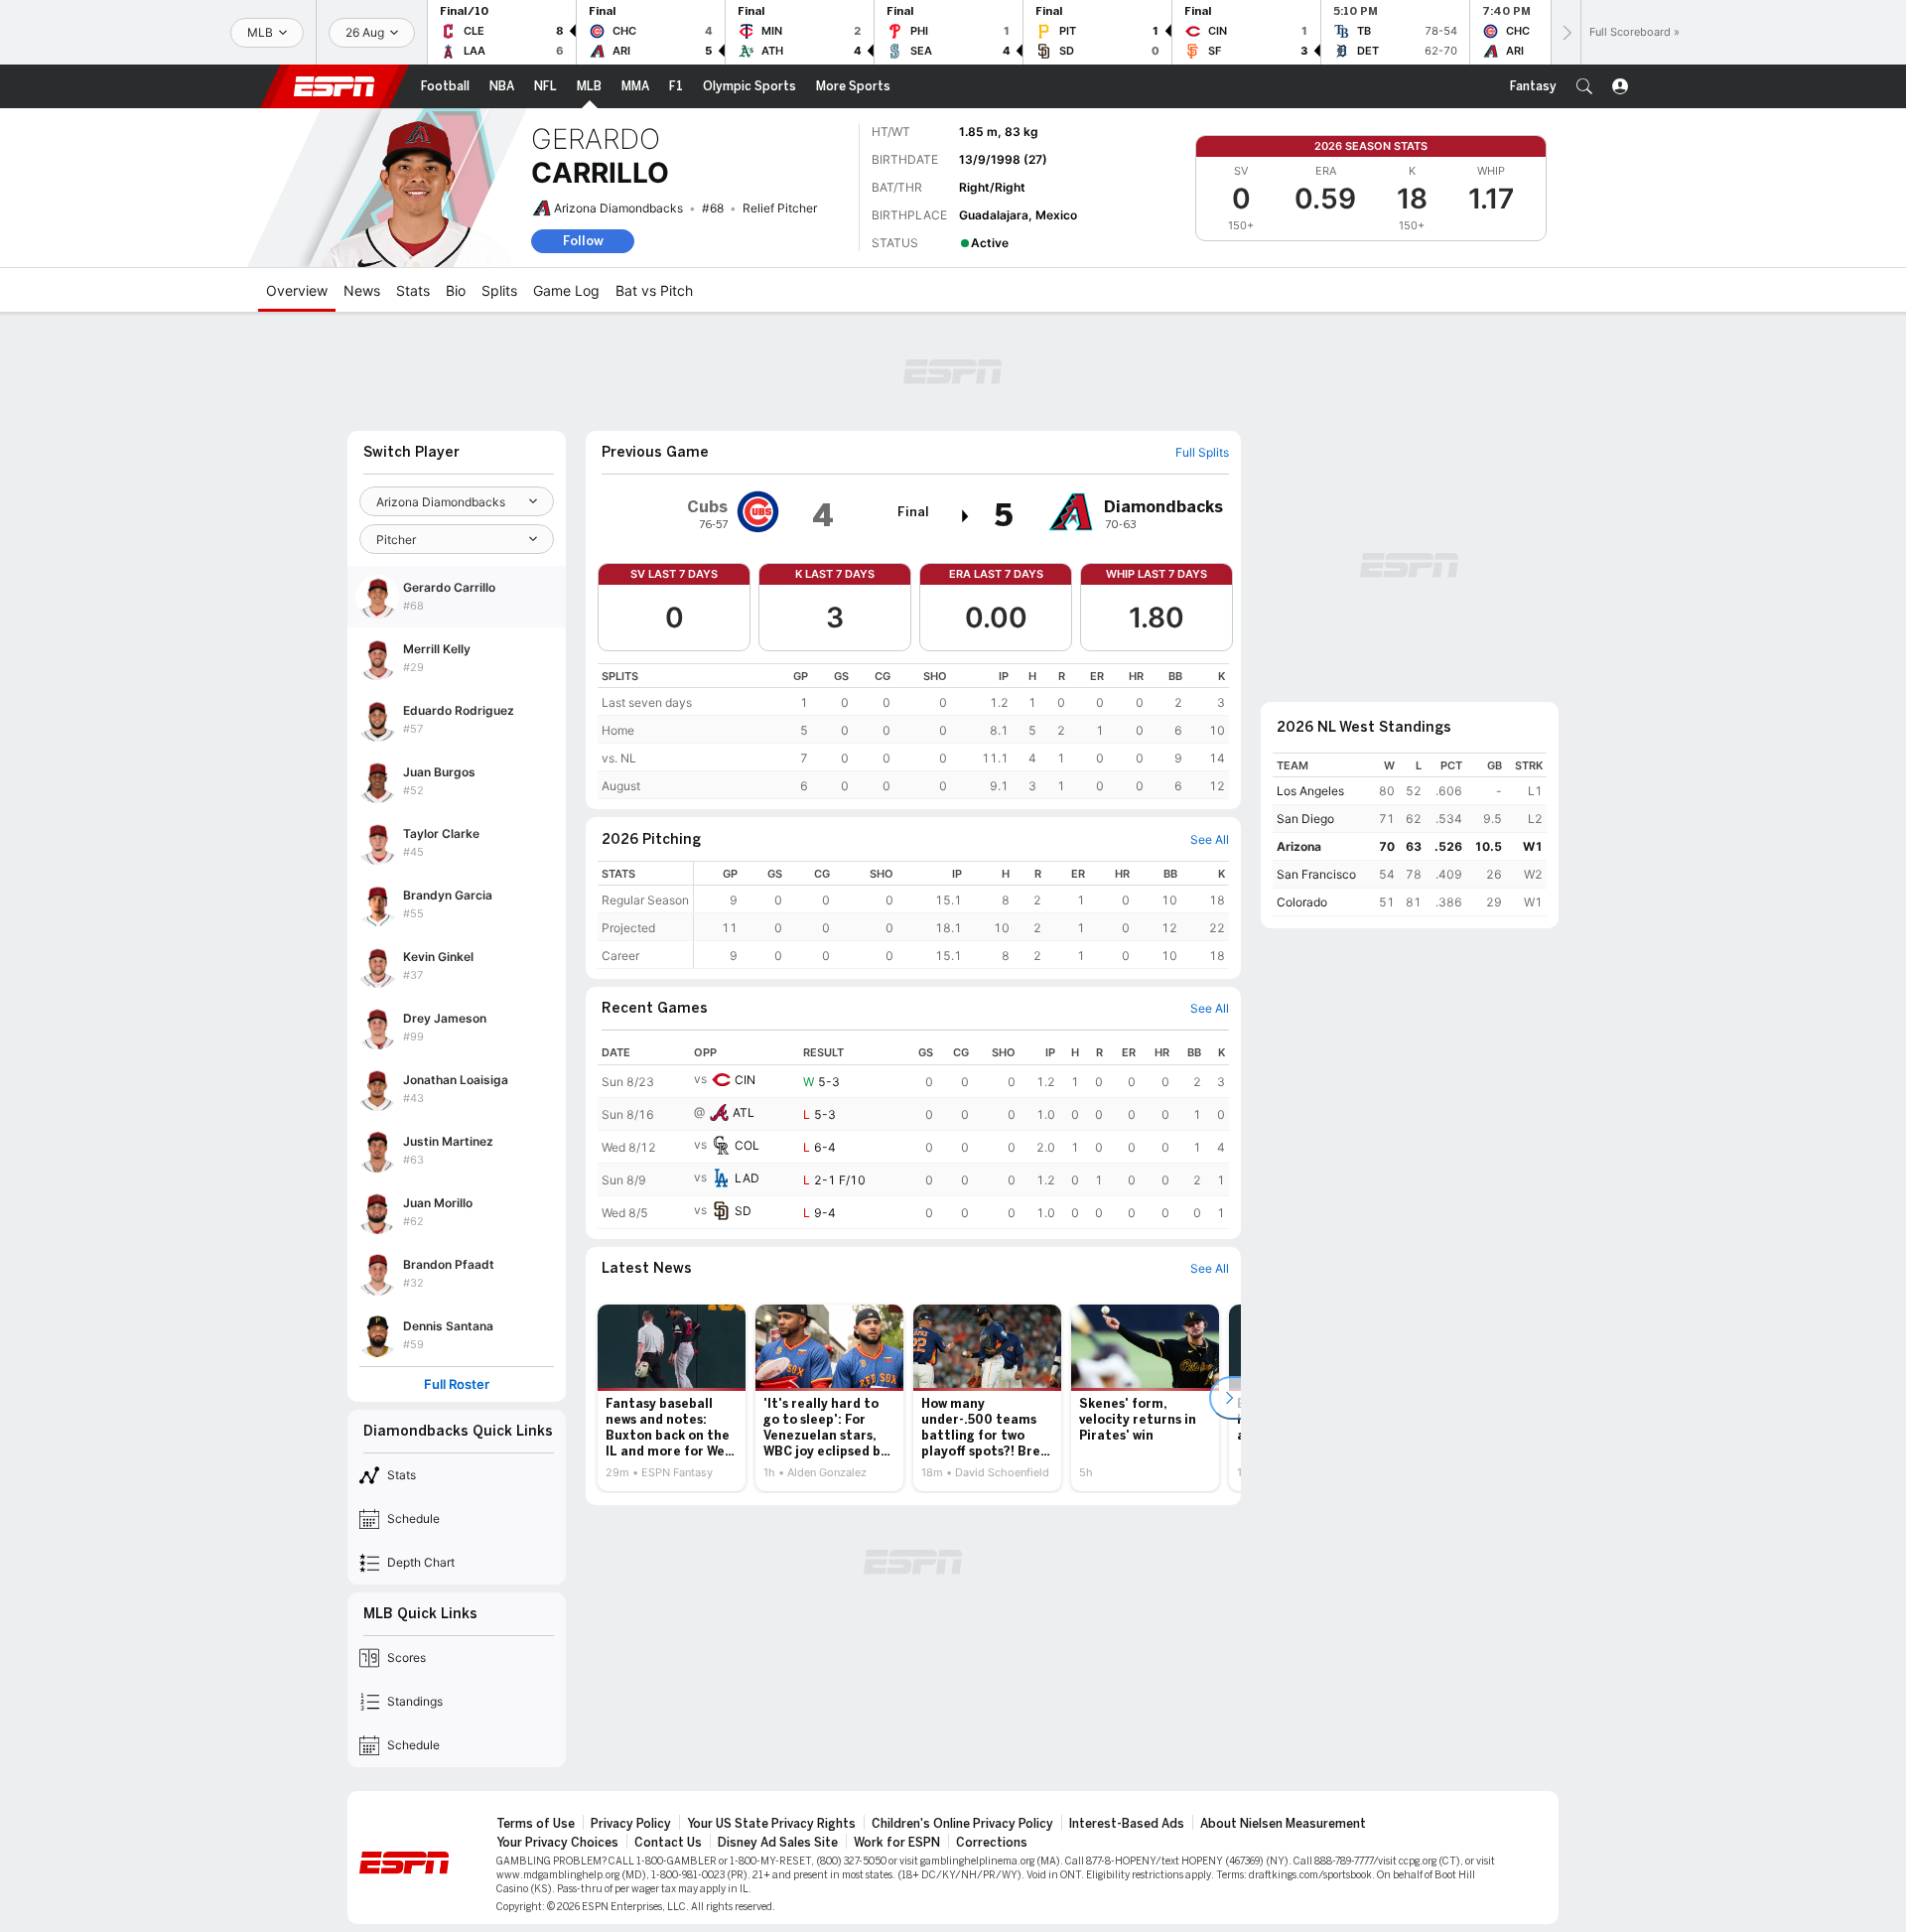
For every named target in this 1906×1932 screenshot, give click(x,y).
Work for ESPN (897, 1843)
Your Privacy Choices (557, 1843)
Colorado (1302, 902)
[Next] (1566, 32)
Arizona (1299, 846)
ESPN (335, 86)
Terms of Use (536, 1824)
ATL (744, 1112)
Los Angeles (1310, 791)
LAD (747, 1178)
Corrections (992, 1843)
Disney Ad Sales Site (778, 1843)
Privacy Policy (631, 1824)
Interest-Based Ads (1127, 1824)
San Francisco (1316, 874)
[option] (672, 1398)
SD (743, 1211)
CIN (745, 1080)
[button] (1584, 86)
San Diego (1305, 819)
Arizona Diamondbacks (618, 208)
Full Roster (457, 1384)
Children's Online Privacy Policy (962, 1824)
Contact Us (668, 1843)
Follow (583, 241)
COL (747, 1145)
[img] (966, 516)
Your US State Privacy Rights (771, 1824)
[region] (913, 731)
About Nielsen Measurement (1283, 1824)
